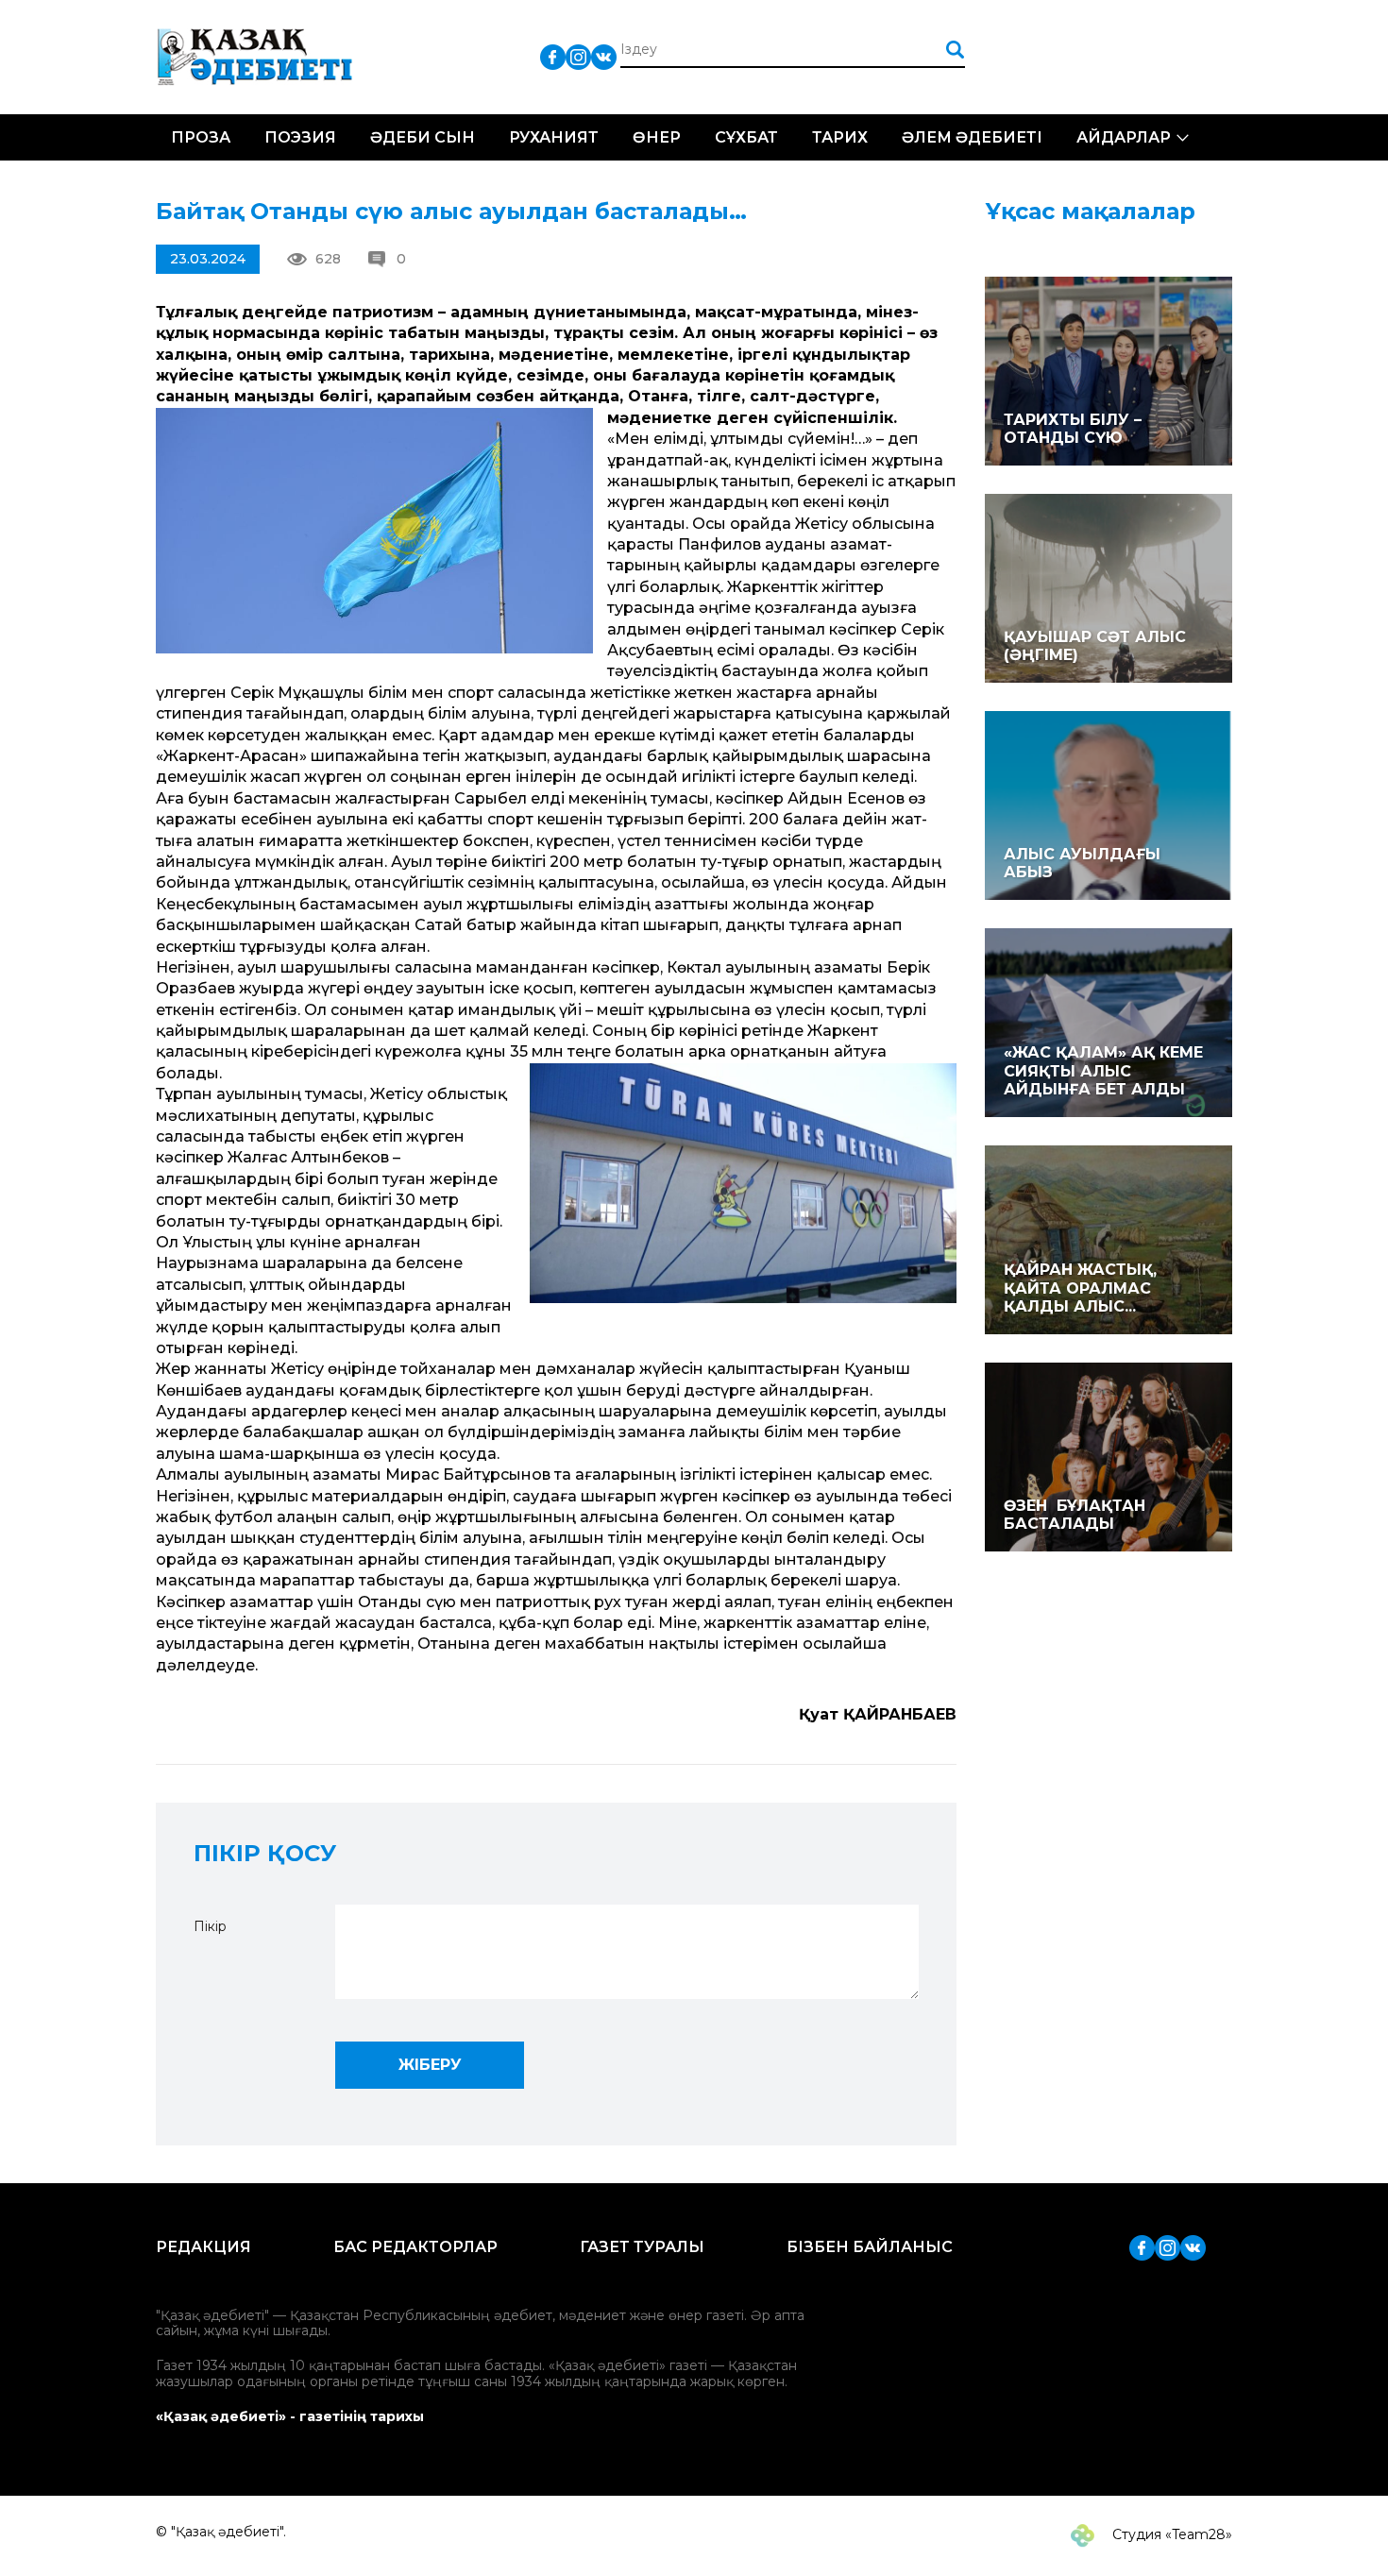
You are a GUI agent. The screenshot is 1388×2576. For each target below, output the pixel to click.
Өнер (657, 137)
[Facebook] (553, 56)
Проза (201, 137)
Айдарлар (1124, 137)
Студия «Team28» (1170, 2534)
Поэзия (300, 137)
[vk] (604, 56)
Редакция (203, 2247)
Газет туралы (642, 2247)
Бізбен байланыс (870, 2247)
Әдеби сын (423, 137)
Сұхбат (746, 137)
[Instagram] (578, 56)
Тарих (840, 137)
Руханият (554, 137)
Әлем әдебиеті (972, 137)
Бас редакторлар (415, 2247)
